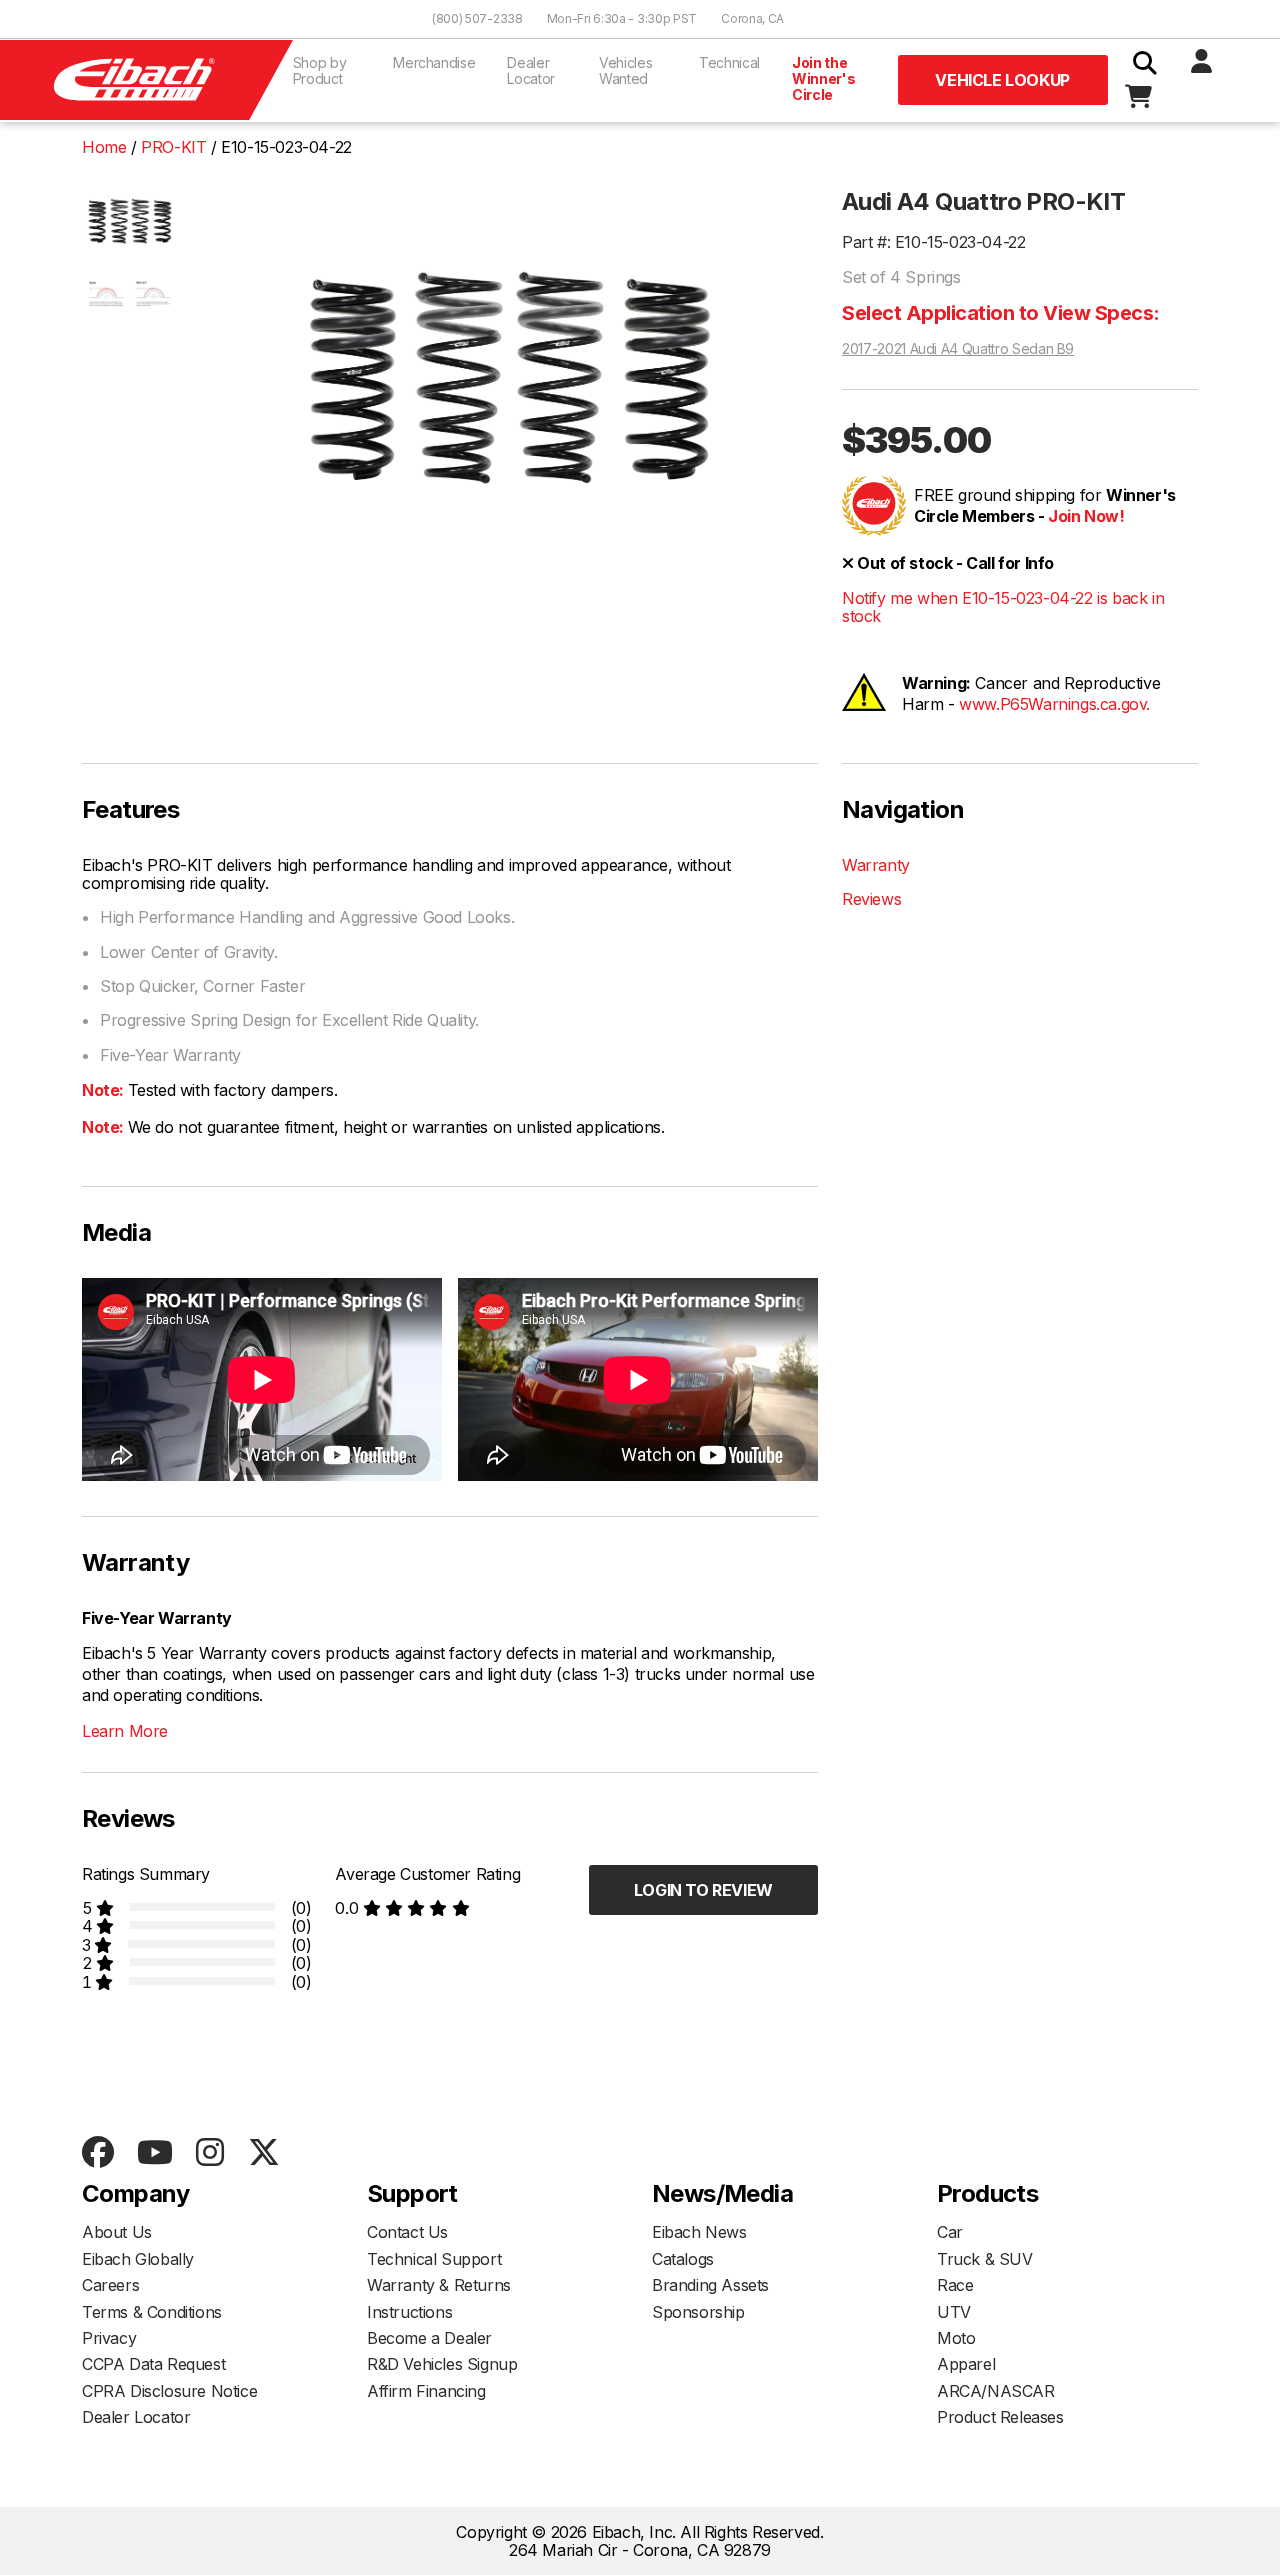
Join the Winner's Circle (823, 78)
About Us (117, 2232)
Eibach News (699, 2232)
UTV (954, 2312)
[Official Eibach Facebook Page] (97, 2153)
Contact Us (407, 2232)
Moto (956, 2338)
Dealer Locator (531, 70)
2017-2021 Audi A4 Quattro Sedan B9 (958, 349)
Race (955, 2285)
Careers (110, 2285)
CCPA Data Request (153, 2364)
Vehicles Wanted (625, 70)
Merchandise (434, 62)
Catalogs (683, 2259)
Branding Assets (710, 2285)
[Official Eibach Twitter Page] (263, 2153)
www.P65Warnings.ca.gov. (1054, 704)
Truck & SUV (985, 2259)
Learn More (125, 1731)
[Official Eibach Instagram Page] (209, 2153)
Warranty (876, 865)
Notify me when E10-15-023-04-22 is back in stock (1003, 607)
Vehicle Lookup (1002, 80)
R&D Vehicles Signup (442, 2364)
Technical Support (434, 2259)
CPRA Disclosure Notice (169, 2391)
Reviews (871, 899)
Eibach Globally (138, 2259)
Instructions (409, 2312)
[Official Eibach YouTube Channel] (154, 2153)
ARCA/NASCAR (996, 2391)
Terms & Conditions (152, 2312)
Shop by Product (320, 70)
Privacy (109, 2338)
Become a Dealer (429, 2338)
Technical (729, 62)
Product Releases (1000, 2417)
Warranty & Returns (439, 2285)
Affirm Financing (426, 2391)
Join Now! (1086, 516)
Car (950, 2232)
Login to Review (703, 1890)
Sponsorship (698, 2312)
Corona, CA (752, 18)
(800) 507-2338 (477, 18)
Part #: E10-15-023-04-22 (933, 242)
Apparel (966, 2364)
